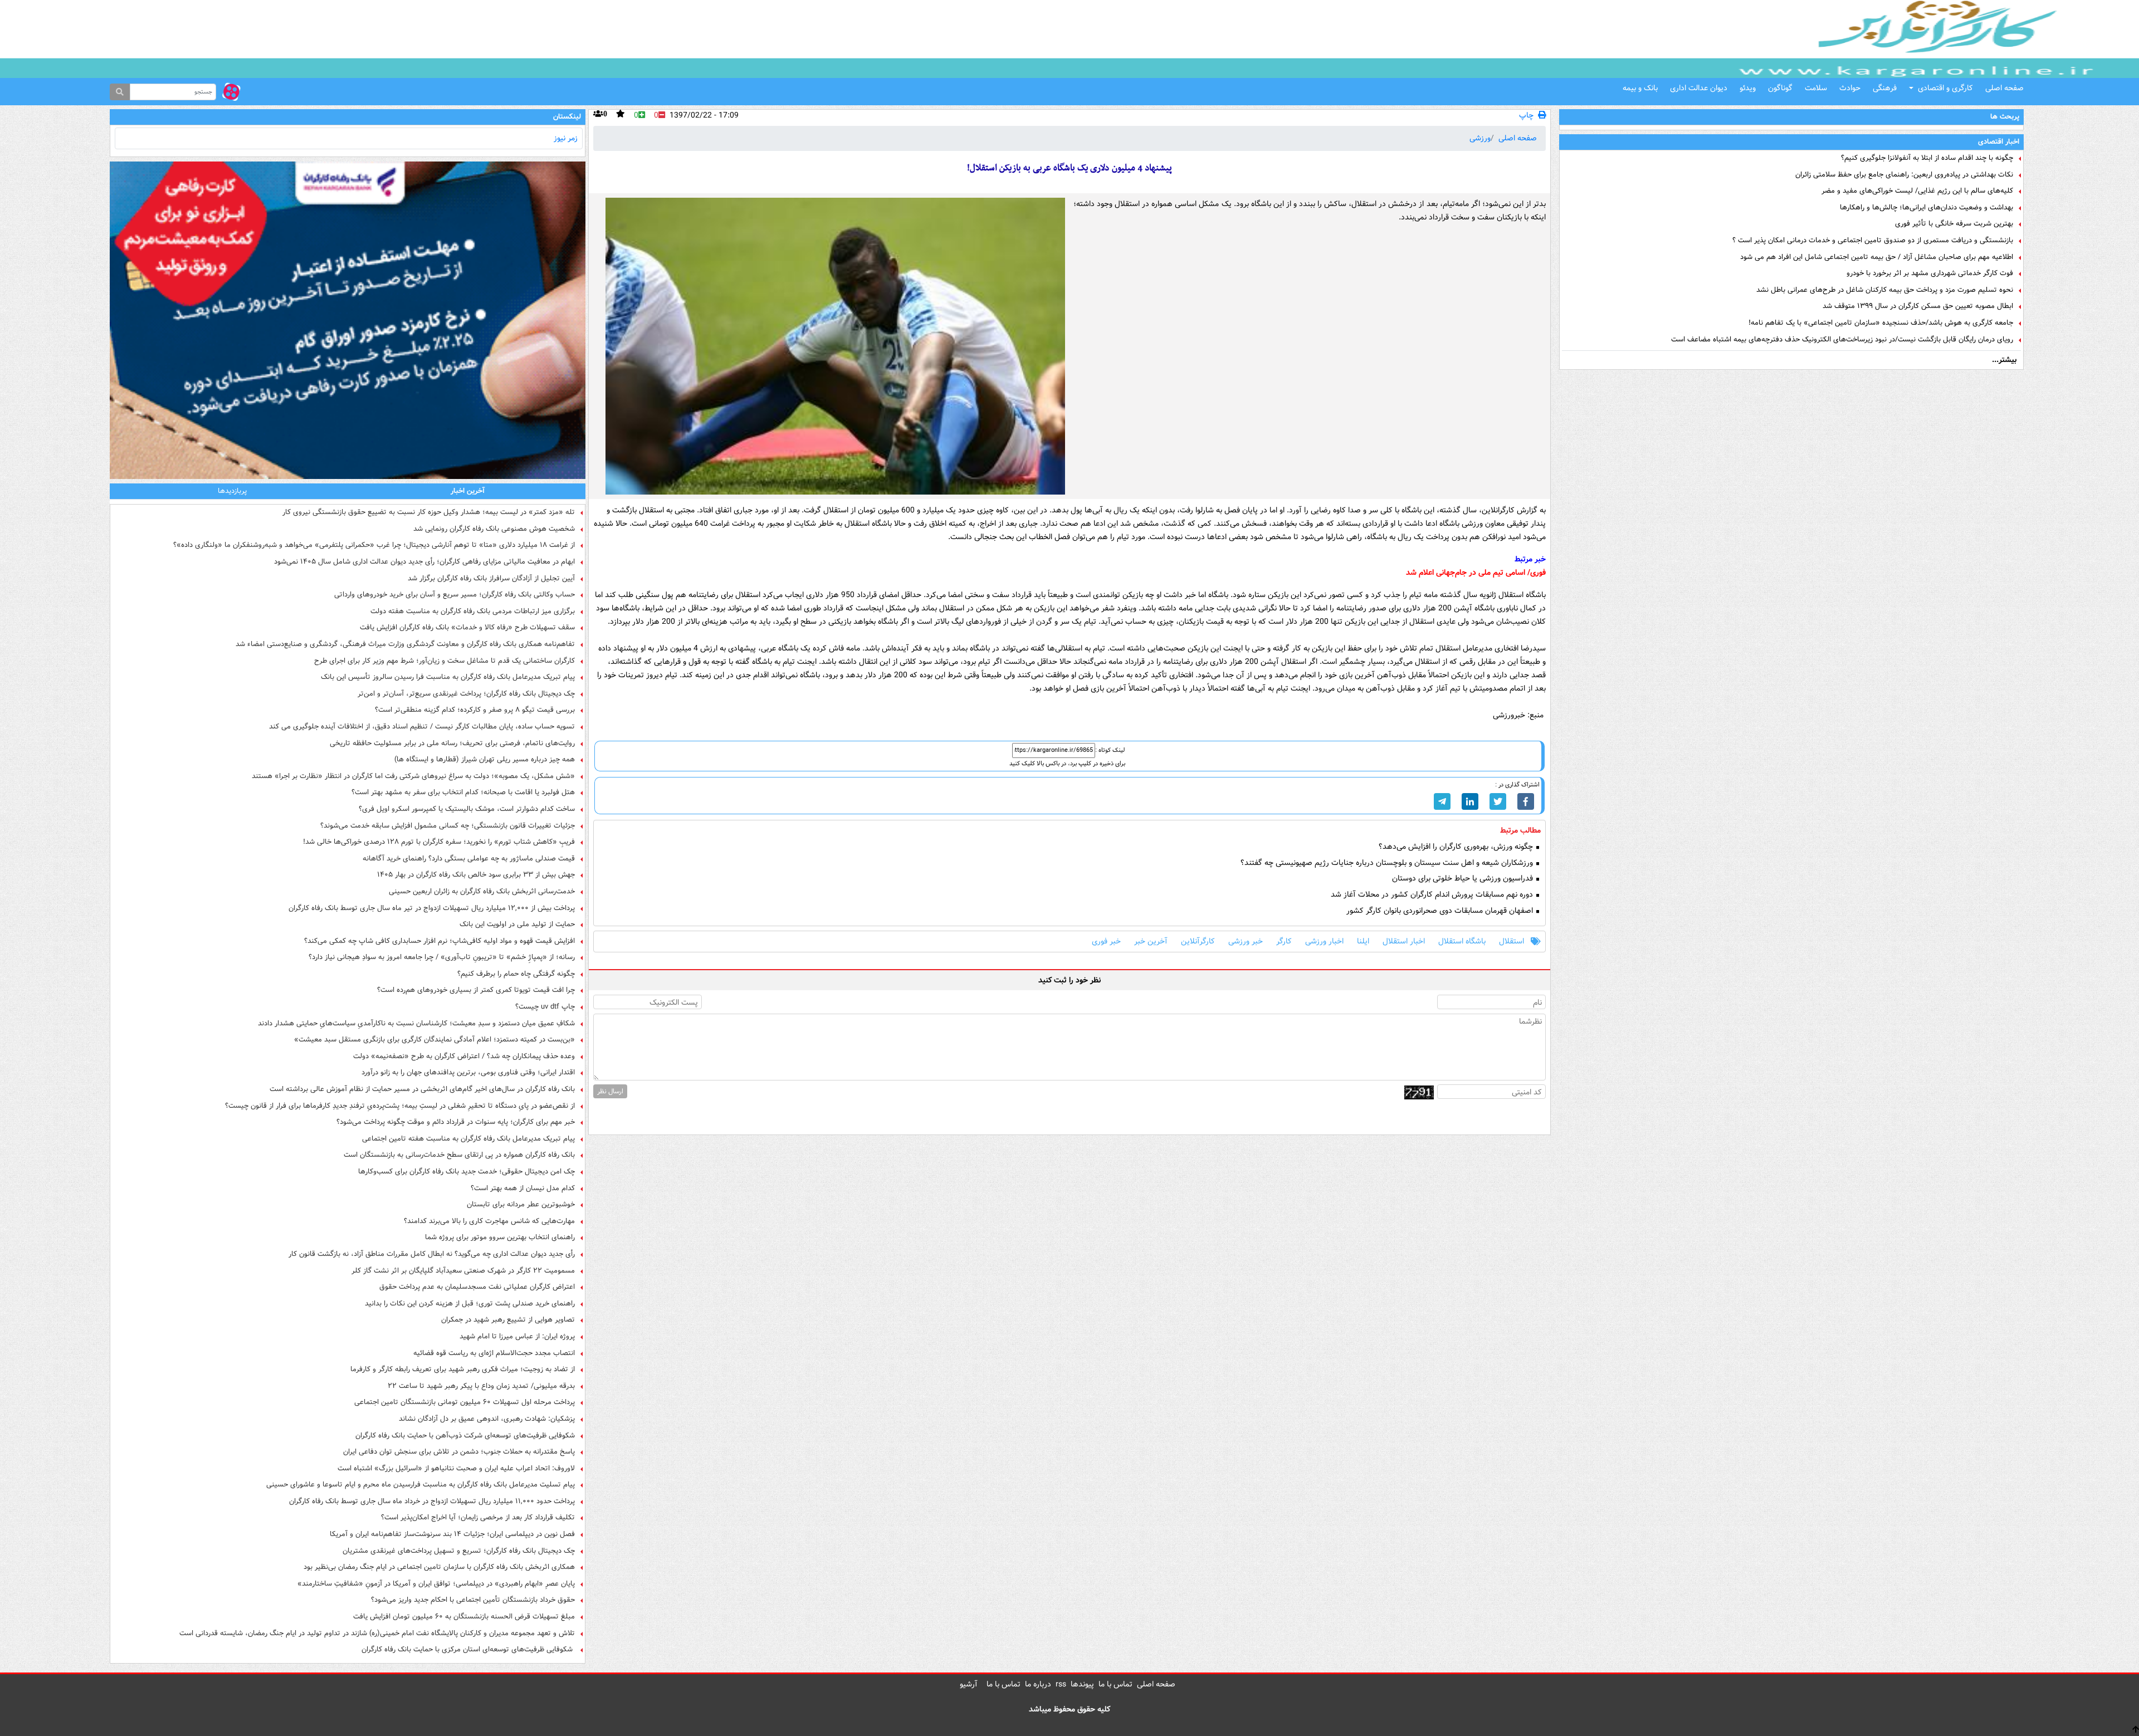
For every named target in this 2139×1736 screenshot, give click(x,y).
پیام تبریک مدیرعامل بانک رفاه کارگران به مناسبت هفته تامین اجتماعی (468, 1139)
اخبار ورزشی (1324, 942)
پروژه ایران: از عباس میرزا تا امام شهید (517, 1337)
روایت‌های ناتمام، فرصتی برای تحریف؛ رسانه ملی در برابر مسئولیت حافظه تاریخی (452, 744)
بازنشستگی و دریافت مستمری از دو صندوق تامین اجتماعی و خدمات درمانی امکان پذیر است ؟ (1873, 241)
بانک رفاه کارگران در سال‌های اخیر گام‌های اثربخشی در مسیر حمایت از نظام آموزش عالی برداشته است (422, 1089)
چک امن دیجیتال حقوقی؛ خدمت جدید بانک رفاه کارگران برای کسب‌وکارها (467, 1172)
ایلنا (1363, 942)
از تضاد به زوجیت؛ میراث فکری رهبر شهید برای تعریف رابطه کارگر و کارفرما (463, 1370)
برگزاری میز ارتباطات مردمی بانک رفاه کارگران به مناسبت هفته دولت (473, 612)
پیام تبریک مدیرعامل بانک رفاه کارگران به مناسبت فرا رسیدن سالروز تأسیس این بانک (448, 677)
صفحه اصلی (2004, 88)
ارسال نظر (610, 1091)
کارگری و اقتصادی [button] (1945, 88)
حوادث (1850, 88)
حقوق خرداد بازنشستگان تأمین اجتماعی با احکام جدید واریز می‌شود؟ (473, 1600)
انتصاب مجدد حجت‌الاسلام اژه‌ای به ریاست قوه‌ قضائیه (494, 1353)
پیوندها (1082, 1684)
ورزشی (1480, 138)
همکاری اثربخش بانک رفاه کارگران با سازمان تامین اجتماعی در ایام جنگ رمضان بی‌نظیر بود (439, 1567)
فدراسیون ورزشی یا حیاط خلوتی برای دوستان (1464, 879)
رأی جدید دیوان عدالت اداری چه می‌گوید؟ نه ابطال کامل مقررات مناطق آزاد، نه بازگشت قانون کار (432, 1254)
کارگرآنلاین (1198, 942)
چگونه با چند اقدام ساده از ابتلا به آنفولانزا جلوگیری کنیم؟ (1927, 158)
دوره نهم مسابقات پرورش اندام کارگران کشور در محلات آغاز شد (1433, 895)
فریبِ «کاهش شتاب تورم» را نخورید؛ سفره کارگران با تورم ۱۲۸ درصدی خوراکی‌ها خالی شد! (439, 842)
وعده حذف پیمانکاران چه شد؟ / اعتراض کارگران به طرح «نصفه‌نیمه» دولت (464, 1057)
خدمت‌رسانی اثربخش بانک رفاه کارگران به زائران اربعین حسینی (482, 892)
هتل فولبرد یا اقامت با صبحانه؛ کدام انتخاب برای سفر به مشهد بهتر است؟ (463, 793)
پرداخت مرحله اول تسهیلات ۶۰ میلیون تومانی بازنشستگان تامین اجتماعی (465, 1402)
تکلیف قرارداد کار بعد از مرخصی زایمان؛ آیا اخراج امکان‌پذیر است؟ (478, 1518)
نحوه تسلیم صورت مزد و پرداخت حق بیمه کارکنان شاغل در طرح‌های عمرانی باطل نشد (1885, 290)
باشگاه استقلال (1462, 942)
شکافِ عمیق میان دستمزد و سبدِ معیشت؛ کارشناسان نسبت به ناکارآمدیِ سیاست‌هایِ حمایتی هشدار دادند (416, 1024)
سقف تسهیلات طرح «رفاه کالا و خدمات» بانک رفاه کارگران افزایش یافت (467, 628)
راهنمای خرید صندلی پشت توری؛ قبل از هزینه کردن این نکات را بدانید (470, 1304)
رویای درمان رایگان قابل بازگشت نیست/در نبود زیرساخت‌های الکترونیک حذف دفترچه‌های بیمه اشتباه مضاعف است (1842, 340)
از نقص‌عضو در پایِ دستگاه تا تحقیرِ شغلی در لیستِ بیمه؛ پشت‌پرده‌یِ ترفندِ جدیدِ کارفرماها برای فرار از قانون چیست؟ (400, 1106)
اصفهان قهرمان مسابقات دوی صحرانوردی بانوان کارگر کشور (1441, 911)
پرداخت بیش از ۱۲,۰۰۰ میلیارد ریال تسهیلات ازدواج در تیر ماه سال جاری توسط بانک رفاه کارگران (432, 908)
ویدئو (1748, 88)
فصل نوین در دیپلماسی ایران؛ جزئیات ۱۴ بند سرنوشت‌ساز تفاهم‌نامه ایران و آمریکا (452, 1534)
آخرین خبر (1151, 942)
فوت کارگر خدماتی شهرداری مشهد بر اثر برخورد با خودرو (1930, 273)
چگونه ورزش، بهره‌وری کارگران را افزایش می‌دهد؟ (1457, 847)
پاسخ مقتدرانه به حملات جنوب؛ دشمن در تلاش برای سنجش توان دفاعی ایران (459, 1452)
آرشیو (969, 1684)
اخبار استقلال (1404, 942)
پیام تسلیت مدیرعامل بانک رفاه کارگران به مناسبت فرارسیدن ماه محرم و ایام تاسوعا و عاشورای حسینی (421, 1485)
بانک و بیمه (1640, 88)
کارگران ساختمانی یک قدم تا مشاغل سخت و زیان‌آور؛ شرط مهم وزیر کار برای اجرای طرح (445, 661)
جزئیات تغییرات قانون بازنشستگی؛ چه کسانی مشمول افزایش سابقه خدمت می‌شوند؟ (448, 826)
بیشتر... (2004, 360)
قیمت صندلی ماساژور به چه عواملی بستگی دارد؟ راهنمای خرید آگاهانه (469, 859)
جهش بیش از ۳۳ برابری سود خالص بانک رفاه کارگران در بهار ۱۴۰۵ (476, 875)
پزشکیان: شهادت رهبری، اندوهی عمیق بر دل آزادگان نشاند (487, 1419)
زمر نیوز (566, 138)
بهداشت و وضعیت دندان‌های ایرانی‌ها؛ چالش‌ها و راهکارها (1926, 208)
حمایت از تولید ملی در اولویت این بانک (517, 925)
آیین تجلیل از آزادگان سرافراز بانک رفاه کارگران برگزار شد (491, 579)
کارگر (1284, 942)
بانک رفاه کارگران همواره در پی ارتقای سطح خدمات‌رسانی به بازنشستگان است (459, 1155)
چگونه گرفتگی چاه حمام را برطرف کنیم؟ (516, 974)
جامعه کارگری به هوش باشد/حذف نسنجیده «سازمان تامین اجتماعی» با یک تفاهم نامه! (1881, 323)
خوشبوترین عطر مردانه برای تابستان (521, 1205)
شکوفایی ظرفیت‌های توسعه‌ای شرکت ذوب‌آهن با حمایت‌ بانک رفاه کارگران (465, 1436)
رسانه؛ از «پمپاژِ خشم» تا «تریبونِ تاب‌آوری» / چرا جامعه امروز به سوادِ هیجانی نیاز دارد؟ (442, 957)
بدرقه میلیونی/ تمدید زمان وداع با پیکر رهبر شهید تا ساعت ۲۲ (481, 1386)
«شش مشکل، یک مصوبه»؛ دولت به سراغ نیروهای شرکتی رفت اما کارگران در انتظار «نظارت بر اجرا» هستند (413, 776)
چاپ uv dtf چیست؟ (545, 1007)
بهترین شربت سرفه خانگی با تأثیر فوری (1954, 224)
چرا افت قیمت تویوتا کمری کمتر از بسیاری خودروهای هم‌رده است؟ (476, 990)
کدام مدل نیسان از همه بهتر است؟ (523, 1189)
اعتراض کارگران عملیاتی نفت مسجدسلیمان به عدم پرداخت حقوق (477, 1287)
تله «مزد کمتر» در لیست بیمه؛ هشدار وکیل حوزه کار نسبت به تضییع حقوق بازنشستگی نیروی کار (429, 512)
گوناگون (1780, 88)
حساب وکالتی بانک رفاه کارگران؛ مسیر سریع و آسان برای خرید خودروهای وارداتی (455, 595)
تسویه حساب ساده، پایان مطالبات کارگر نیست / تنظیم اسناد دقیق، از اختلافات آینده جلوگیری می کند (422, 727)
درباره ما (1038, 1684)
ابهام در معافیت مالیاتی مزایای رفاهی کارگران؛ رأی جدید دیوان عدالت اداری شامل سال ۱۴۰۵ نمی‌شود (424, 562)
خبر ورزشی (1246, 942)
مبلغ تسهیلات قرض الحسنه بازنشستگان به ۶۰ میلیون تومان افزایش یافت (464, 1617)
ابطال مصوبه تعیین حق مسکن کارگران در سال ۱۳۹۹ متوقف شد (1918, 306)
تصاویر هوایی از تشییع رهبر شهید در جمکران (508, 1320)
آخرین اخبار (468, 491)
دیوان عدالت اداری (1699, 88)
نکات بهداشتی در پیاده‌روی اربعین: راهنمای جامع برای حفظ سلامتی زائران (1904, 175)
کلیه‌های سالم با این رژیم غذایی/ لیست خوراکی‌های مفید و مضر (1917, 191)
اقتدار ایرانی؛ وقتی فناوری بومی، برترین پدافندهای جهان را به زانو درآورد (468, 1073)
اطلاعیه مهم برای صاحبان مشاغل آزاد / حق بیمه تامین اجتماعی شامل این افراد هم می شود (1877, 257)
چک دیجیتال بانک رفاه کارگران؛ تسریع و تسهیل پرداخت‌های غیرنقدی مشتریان (459, 1551)
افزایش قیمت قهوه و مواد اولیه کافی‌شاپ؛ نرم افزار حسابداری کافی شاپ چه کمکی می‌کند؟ (439, 941)
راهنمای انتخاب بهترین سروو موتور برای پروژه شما (500, 1238)
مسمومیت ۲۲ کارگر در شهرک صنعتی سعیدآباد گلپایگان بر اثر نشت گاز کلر (463, 1271)
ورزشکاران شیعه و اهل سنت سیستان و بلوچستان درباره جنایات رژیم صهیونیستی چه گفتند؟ (1388, 863)
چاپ (1526, 116)
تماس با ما (1115, 1684)
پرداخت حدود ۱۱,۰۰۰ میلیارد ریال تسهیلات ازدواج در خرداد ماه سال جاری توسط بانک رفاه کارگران (432, 1502)
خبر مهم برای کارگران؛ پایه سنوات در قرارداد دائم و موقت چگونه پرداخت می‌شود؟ (456, 1122)
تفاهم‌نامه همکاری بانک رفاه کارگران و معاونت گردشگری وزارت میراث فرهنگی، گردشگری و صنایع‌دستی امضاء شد (405, 644)
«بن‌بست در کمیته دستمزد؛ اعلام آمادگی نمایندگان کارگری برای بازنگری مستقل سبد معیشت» (434, 1040)
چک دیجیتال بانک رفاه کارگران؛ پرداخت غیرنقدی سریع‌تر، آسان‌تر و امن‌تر (466, 694)
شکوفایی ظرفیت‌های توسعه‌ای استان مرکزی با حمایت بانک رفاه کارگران (468, 1650)
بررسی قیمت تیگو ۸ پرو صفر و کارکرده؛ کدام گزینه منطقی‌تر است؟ (475, 710)
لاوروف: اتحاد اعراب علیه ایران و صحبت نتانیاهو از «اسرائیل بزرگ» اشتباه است (456, 1469)
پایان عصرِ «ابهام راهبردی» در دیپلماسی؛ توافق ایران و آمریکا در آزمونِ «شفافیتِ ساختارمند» (436, 1584)
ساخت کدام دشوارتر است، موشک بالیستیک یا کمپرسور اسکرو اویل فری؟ (467, 809)
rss (1061, 1684)
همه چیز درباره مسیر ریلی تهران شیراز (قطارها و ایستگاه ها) (485, 760)
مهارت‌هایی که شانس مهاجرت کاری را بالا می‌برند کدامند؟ (489, 1221)
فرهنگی (1885, 88)
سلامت (1816, 88)
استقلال (1512, 942)
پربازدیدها (232, 491)
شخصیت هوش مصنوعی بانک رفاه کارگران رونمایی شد (494, 529)
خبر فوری (1106, 942)
